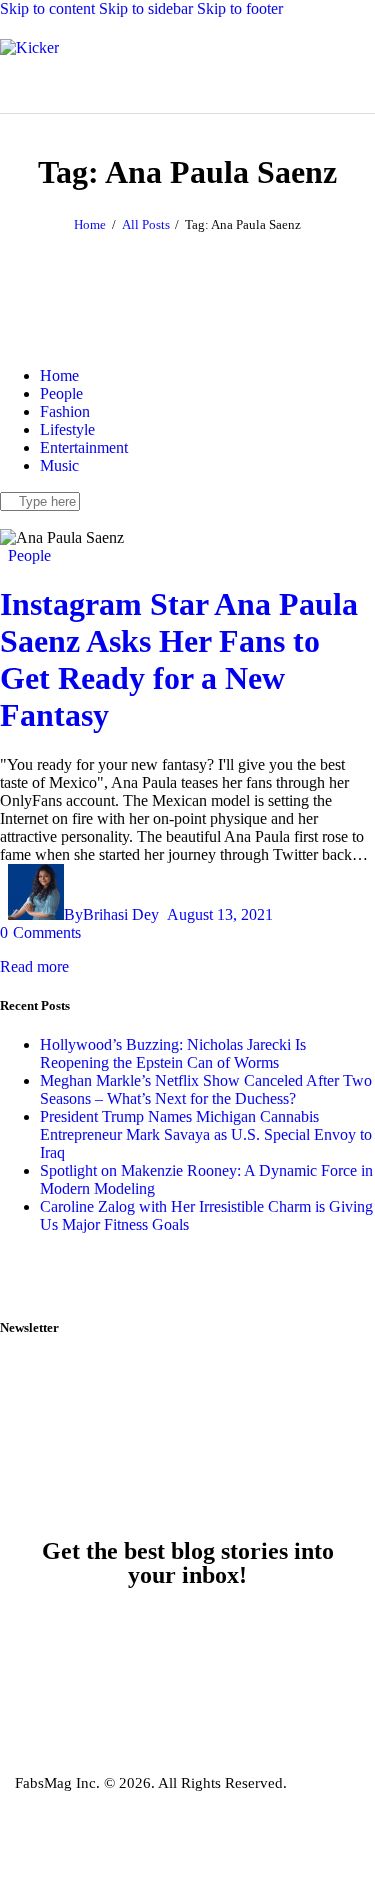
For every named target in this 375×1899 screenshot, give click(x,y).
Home (90, 224)
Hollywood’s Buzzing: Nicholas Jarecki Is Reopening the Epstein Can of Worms (173, 1053)
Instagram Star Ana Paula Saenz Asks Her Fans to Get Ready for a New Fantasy (179, 659)
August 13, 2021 (220, 914)
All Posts (146, 224)
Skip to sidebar (146, 8)
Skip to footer (240, 8)
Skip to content (47, 8)
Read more (34, 966)
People (29, 555)
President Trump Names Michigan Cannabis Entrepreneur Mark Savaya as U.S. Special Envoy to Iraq (206, 1134)
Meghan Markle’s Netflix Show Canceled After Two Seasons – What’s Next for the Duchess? (206, 1089)
